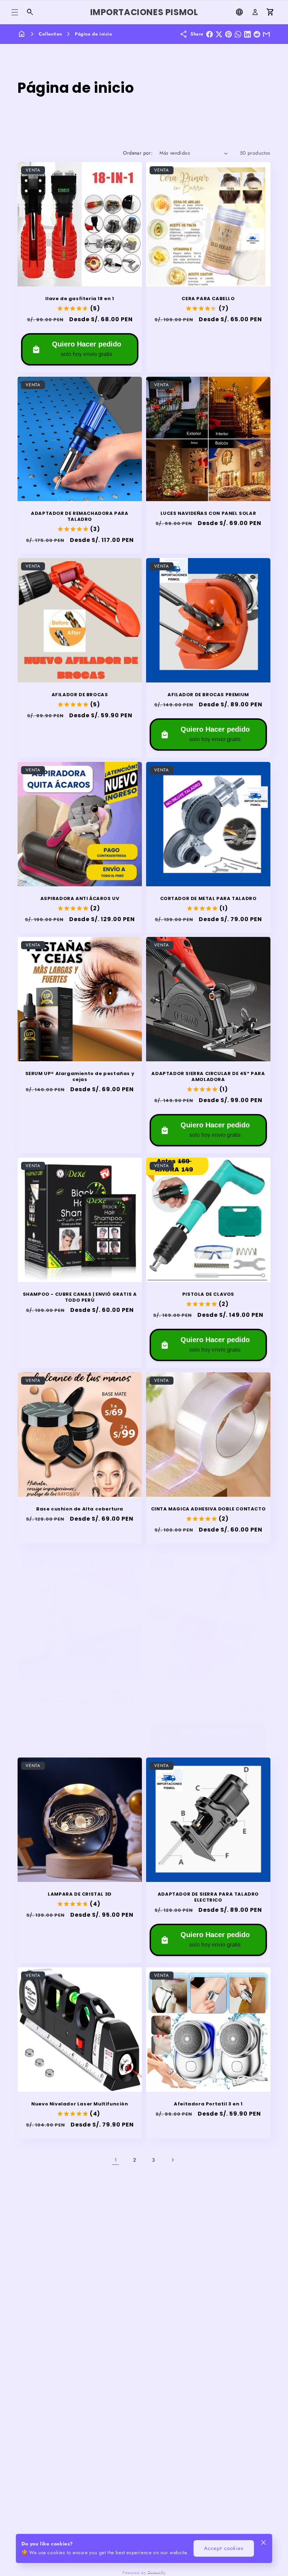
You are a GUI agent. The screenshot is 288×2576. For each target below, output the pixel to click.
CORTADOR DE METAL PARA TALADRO (208, 899)
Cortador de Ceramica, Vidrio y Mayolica (80, 1692)
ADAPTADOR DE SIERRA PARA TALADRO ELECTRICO (208, 1897)
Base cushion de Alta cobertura (80, 1509)
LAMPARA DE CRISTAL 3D (80, 1894)
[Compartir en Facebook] (210, 34)
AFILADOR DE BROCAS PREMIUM (208, 695)
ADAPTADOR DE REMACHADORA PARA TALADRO (80, 517)
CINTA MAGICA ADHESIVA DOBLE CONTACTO (208, 1509)
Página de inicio (94, 34)
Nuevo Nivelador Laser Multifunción (80, 2104)
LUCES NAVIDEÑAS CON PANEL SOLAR (208, 514)
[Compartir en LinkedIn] (247, 34)
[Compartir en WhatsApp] (238, 34)
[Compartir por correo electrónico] (266, 34)
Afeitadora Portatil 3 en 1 (208, 2104)
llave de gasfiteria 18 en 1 (80, 299)
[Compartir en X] (219, 34)
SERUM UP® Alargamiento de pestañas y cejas (80, 1077)
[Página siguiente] (172, 2160)
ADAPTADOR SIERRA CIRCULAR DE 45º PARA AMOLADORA (208, 1077)
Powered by (144, 2572)
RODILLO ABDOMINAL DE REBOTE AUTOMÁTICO (208, 1695)
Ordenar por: (138, 153)
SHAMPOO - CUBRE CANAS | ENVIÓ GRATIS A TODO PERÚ (80, 1297)
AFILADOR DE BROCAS (80, 695)
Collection (50, 34)
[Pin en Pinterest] (228, 34)
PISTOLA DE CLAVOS (208, 1295)
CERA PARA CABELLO (208, 299)
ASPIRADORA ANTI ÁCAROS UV (80, 899)
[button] (15, 12)
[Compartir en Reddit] (257, 34)
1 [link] (116, 2160)
